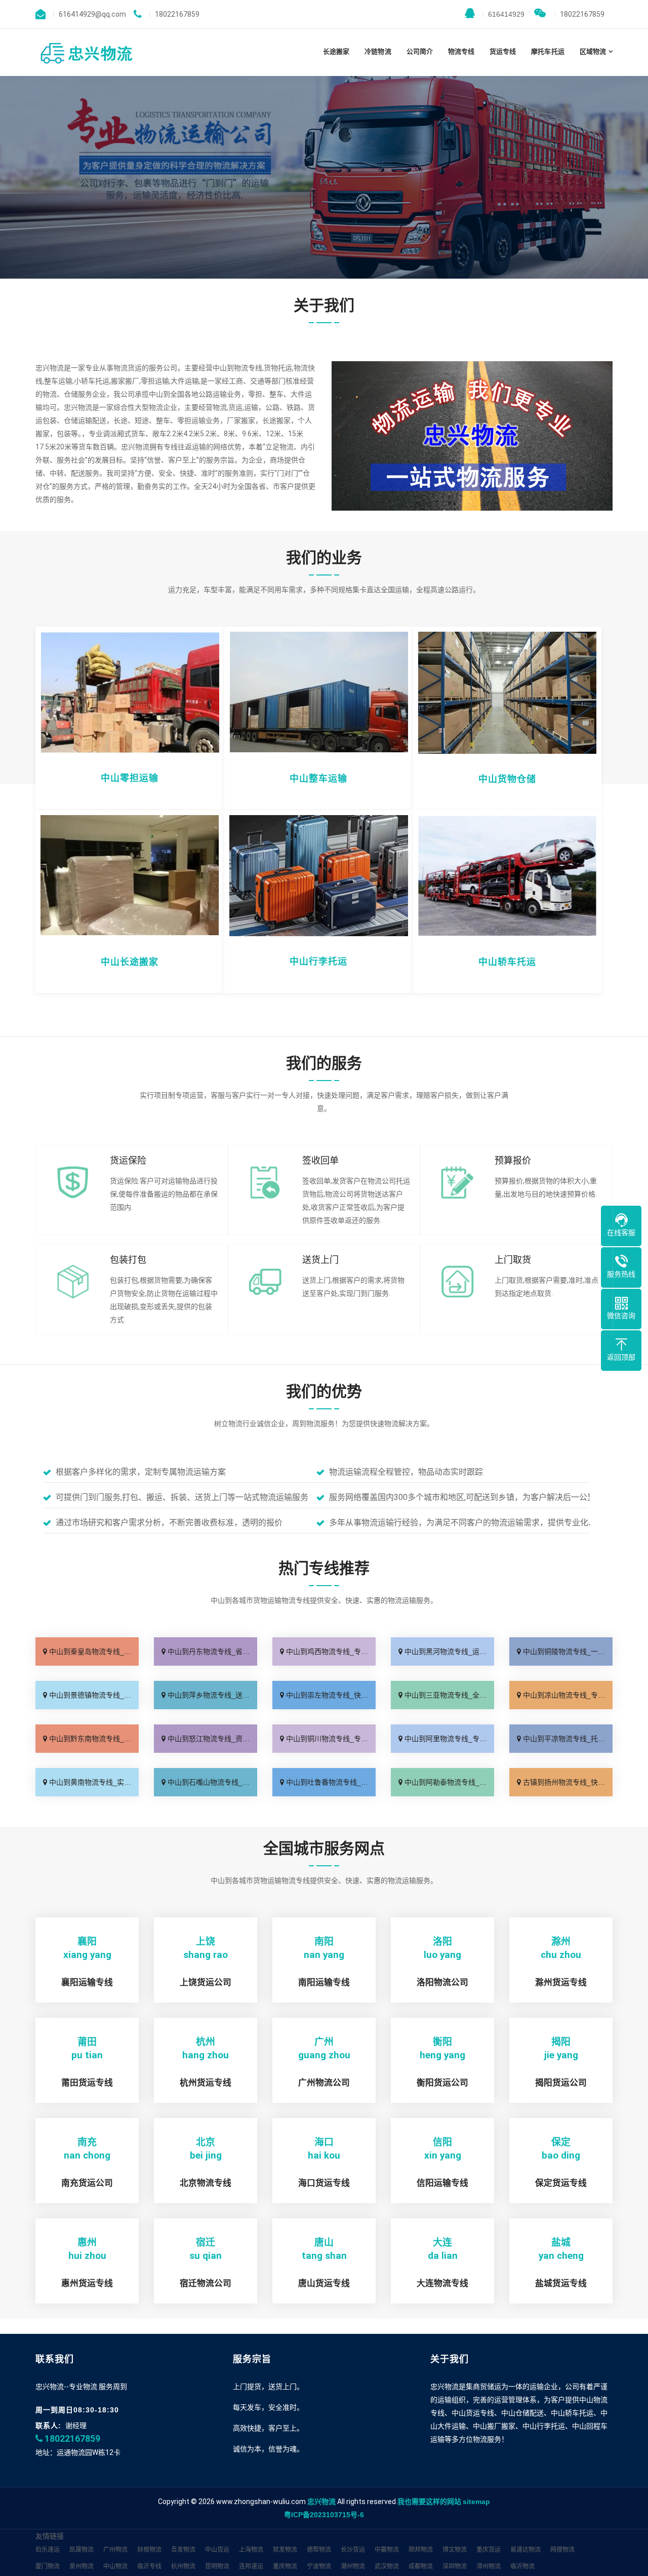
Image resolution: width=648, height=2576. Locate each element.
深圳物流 (455, 2566)
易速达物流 (525, 2550)
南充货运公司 (87, 2183)
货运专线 (503, 51)
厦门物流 (48, 2566)
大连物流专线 (442, 2283)
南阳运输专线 (324, 1983)
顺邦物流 (421, 2550)
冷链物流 (378, 51)
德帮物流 (319, 2550)
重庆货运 (489, 2550)
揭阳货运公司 (561, 2083)
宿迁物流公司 (206, 2283)
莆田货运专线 (87, 2083)
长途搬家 (336, 51)
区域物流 (593, 51)
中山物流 (115, 2566)
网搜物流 (562, 2550)
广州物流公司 (324, 2083)
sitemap (476, 2502)
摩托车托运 (548, 51)
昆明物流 (217, 2566)
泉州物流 (82, 2566)
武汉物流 (387, 2566)
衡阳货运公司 (442, 2083)
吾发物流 (183, 2550)
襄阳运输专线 (87, 1983)
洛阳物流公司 (442, 1983)
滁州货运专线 (561, 1983)
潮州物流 (353, 2566)
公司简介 (420, 51)
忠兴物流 (321, 2502)
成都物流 (421, 2566)
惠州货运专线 (87, 2283)
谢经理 (76, 2426)
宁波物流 (319, 2566)
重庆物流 (285, 2566)
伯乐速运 (48, 2550)
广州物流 (115, 2550)
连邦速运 (251, 2566)
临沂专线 (149, 2566)
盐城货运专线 (561, 2283)
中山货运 (217, 2550)
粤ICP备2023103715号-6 (324, 2515)
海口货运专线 (324, 2183)
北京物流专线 (206, 2183)
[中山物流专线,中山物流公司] (86, 52)
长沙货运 (353, 2550)
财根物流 (149, 2550)
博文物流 (455, 2550)
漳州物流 (489, 2566)
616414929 (503, 14)
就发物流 (285, 2550)
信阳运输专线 (442, 2183)
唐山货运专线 (324, 2283)
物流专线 (461, 51)
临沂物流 (522, 2566)
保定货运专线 (561, 2183)
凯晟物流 (82, 2550)
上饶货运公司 (206, 1983)
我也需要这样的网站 (429, 2502)
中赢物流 (387, 2550)
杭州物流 (183, 2566)
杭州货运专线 (206, 2083)
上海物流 (251, 2550)
